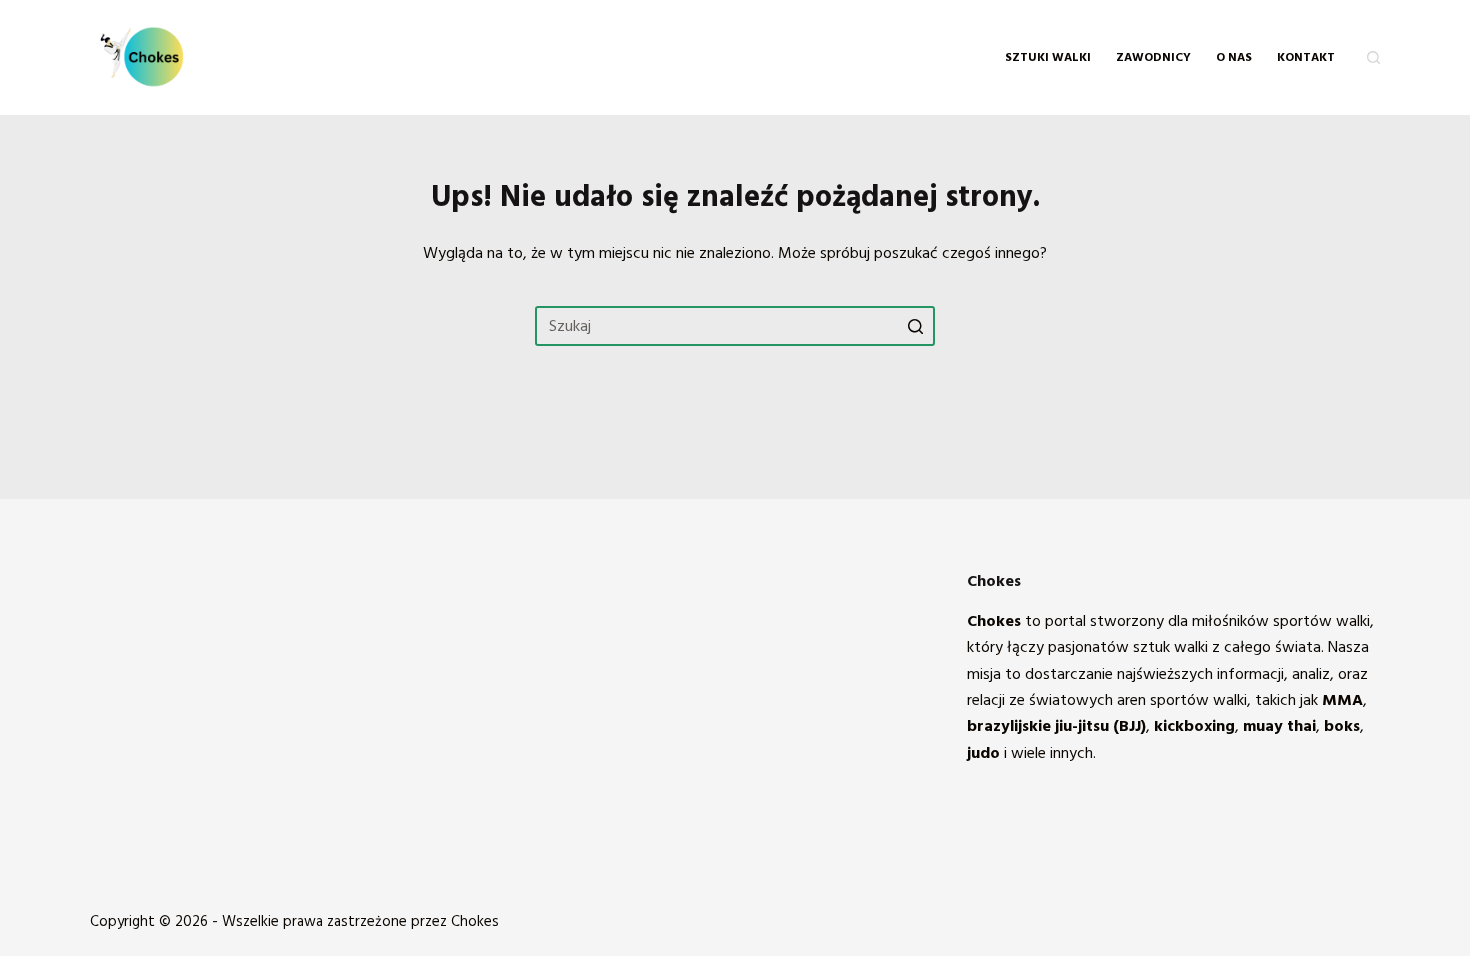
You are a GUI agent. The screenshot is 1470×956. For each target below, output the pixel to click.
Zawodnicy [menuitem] (1153, 57)
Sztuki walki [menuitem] (1048, 57)
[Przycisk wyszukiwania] (915, 326)
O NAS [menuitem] (1234, 57)
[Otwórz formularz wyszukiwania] (1373, 57)
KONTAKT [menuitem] (1306, 57)
